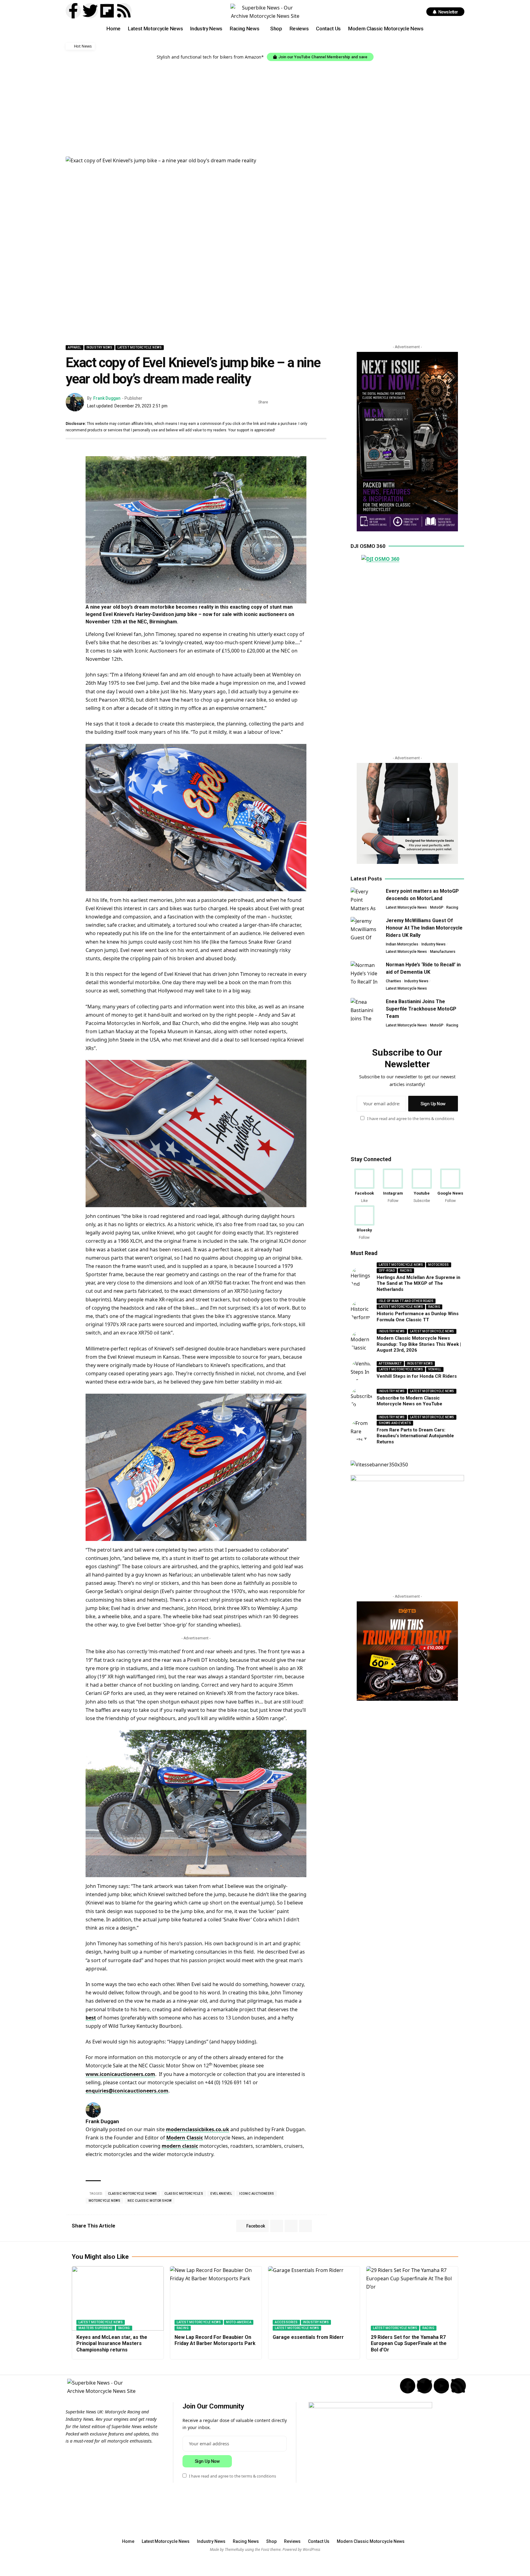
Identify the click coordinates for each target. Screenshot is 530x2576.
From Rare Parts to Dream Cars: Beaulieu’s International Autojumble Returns (415, 1436)
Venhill (435, 1369)
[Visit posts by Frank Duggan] (75, 402)
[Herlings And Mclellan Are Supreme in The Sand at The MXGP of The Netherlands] (361, 1277)
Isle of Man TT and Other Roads (406, 1301)
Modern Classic (185, 2138)
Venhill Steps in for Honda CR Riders (417, 1376)
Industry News (100, 347)
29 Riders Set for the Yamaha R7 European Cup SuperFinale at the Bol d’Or (409, 2344)
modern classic (180, 2146)
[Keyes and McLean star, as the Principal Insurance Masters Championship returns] (118, 2298)
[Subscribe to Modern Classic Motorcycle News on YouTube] (361, 1398)
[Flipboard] (107, 11)
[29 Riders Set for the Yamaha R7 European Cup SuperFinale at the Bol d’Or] (412, 2298)
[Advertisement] (265, 107)
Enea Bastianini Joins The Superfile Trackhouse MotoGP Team (421, 1009)
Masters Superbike (96, 2328)
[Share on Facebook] (275, 402)
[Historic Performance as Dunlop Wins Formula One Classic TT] (361, 1311)
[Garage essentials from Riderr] (314, 2298)
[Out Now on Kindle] (407, 442)
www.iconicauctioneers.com (120, 2074)
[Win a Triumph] (407, 1651)
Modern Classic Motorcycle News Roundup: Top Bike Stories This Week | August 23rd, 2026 (419, 1344)
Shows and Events (395, 1423)
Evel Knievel (221, 2194)
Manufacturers (443, 952)
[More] (322, 402)
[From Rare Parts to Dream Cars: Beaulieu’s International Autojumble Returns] (361, 1430)
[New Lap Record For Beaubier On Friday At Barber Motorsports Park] (216, 2298)
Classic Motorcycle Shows (132, 2194)
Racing (452, 907)
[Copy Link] (313, 402)
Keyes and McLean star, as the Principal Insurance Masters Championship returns (112, 2344)
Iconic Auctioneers (257, 2194)
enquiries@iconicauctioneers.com (127, 2091)
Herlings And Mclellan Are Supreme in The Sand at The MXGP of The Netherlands (419, 1283)
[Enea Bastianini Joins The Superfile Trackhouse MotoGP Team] (366, 1009)
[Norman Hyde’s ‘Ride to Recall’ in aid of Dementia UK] (366, 973)
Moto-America (239, 2322)
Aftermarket (390, 1363)
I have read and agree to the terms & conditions (411, 1119)
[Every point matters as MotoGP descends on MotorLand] (366, 899)
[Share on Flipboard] (294, 402)
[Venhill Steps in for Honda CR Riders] (361, 1370)
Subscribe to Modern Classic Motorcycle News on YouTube (409, 1401)
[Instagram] (393, 1186)
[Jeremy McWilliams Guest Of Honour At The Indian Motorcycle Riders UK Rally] (366, 928)
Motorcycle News (105, 2201)
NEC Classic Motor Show (150, 2201)
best (91, 2018)
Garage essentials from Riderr (308, 2337)
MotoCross (439, 1265)
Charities (394, 981)
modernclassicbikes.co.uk (198, 2129)
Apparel (75, 347)
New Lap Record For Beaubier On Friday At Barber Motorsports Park (215, 2340)
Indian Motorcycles (402, 944)
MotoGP (437, 907)
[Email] (303, 402)
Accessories (286, 2322)
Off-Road (387, 1271)
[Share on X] (284, 402)
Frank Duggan (107, 398)
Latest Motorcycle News (140, 347)
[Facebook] (364, 1186)
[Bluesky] (364, 1223)
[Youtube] (422, 1186)
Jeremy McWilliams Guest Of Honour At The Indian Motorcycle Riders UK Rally (424, 928)
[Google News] (450, 1186)
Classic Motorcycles (184, 2194)
